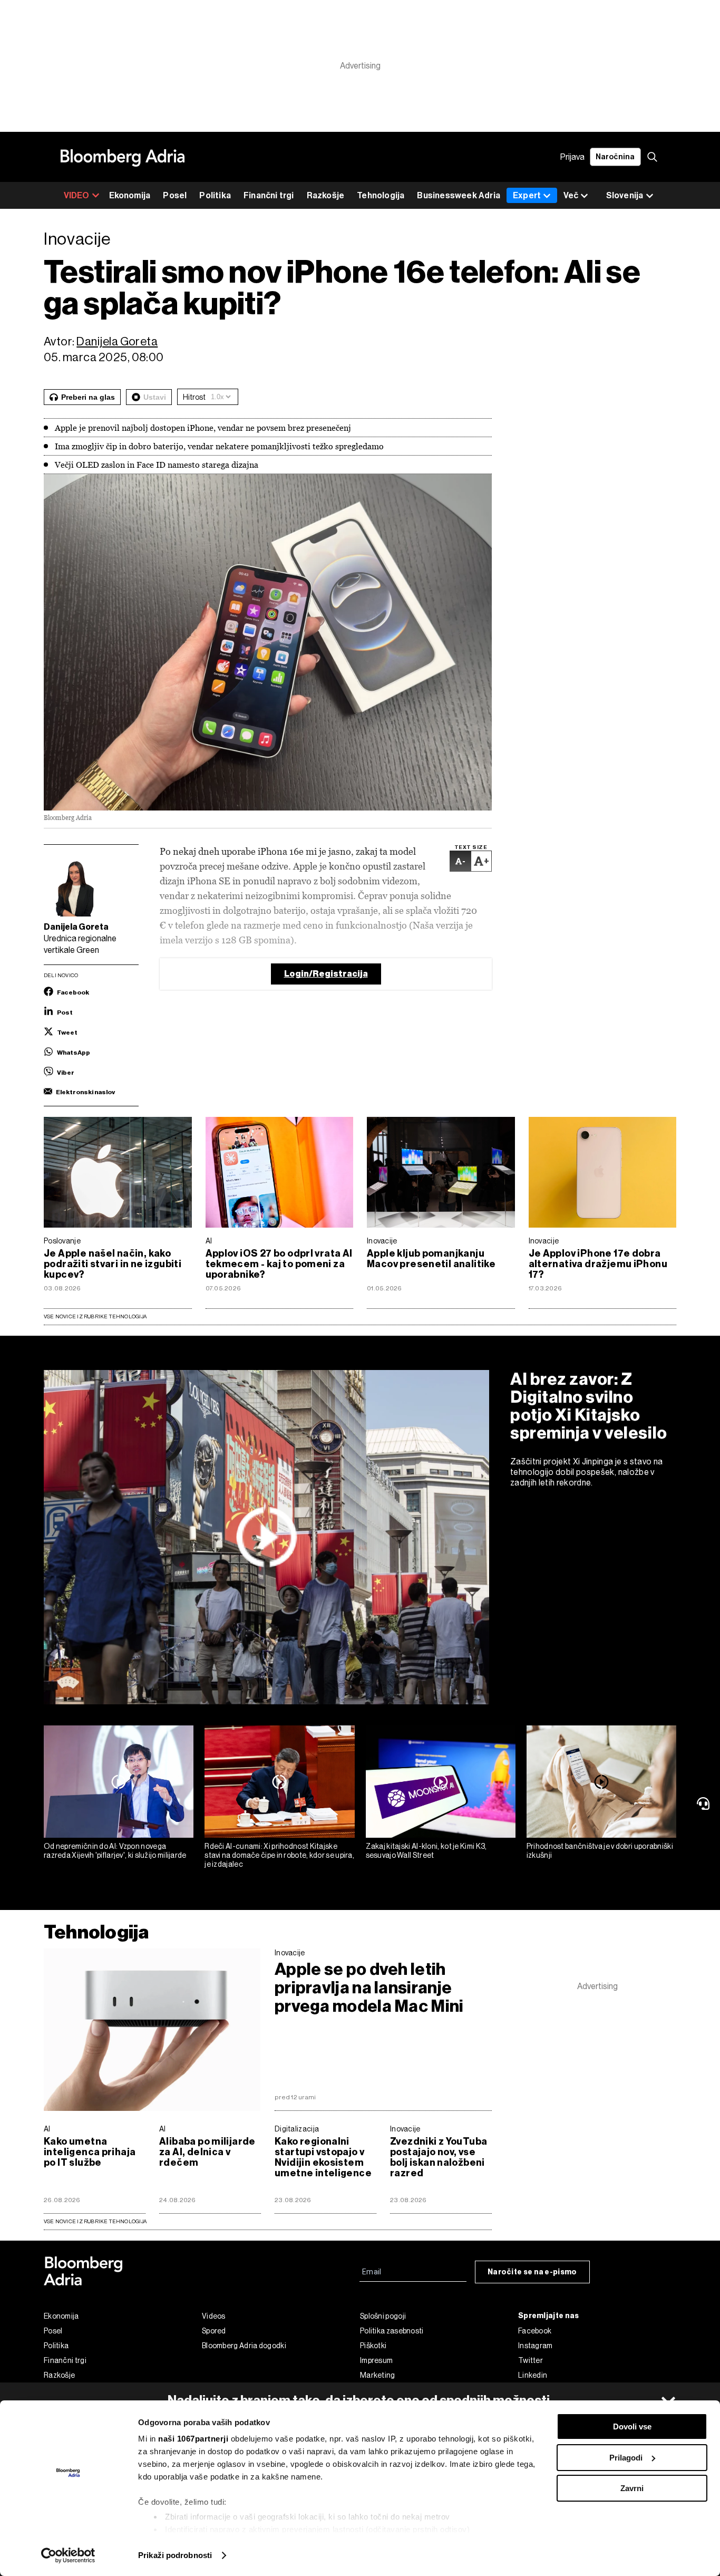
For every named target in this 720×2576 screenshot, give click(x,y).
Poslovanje (62, 1241)
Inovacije (382, 1241)
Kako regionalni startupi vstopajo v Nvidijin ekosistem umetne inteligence (323, 2157)
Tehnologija (381, 195)
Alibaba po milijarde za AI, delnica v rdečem (207, 2152)
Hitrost (194, 397)
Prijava (572, 157)
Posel (175, 195)
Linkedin (533, 2375)
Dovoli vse (632, 2427)
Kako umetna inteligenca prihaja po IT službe (90, 2152)
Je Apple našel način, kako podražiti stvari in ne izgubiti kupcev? (113, 1264)
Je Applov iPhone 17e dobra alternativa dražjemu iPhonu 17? (598, 1264)
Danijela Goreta (117, 341)
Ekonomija (130, 195)
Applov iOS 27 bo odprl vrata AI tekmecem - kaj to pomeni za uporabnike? (279, 1264)
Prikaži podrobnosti (175, 2555)
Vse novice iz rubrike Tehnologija (95, 1316)
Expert (527, 195)
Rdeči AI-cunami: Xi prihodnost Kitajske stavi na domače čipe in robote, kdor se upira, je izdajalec (279, 1855)
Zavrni (632, 2488)
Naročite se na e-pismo (532, 2272)
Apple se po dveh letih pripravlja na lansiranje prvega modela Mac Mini (369, 1988)
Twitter (531, 2360)
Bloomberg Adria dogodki (244, 2346)
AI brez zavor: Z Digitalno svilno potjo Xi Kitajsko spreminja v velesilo (589, 1406)
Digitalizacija (297, 2129)
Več (571, 195)
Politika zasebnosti (392, 2331)
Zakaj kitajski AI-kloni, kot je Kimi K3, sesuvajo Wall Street (426, 1851)
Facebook (535, 2331)
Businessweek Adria (459, 195)
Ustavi (155, 397)
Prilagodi (626, 2458)
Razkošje (326, 195)
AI (209, 1241)
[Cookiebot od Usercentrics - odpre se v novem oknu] (68, 2555)
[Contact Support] (705, 1803)
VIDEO (77, 195)
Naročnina (615, 157)
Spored (214, 2331)
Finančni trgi (269, 195)
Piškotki (373, 2346)
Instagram (536, 2346)
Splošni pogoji (383, 2316)
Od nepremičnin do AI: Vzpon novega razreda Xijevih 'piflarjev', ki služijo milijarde (115, 1851)
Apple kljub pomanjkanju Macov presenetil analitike (431, 1259)
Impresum (376, 2360)
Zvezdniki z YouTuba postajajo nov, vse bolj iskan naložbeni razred (439, 2157)
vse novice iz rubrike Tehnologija (95, 2221)
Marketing (378, 2375)
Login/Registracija (326, 974)
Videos (214, 2316)
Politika (215, 195)
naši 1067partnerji (193, 2439)
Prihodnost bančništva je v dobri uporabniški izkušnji (600, 1851)
